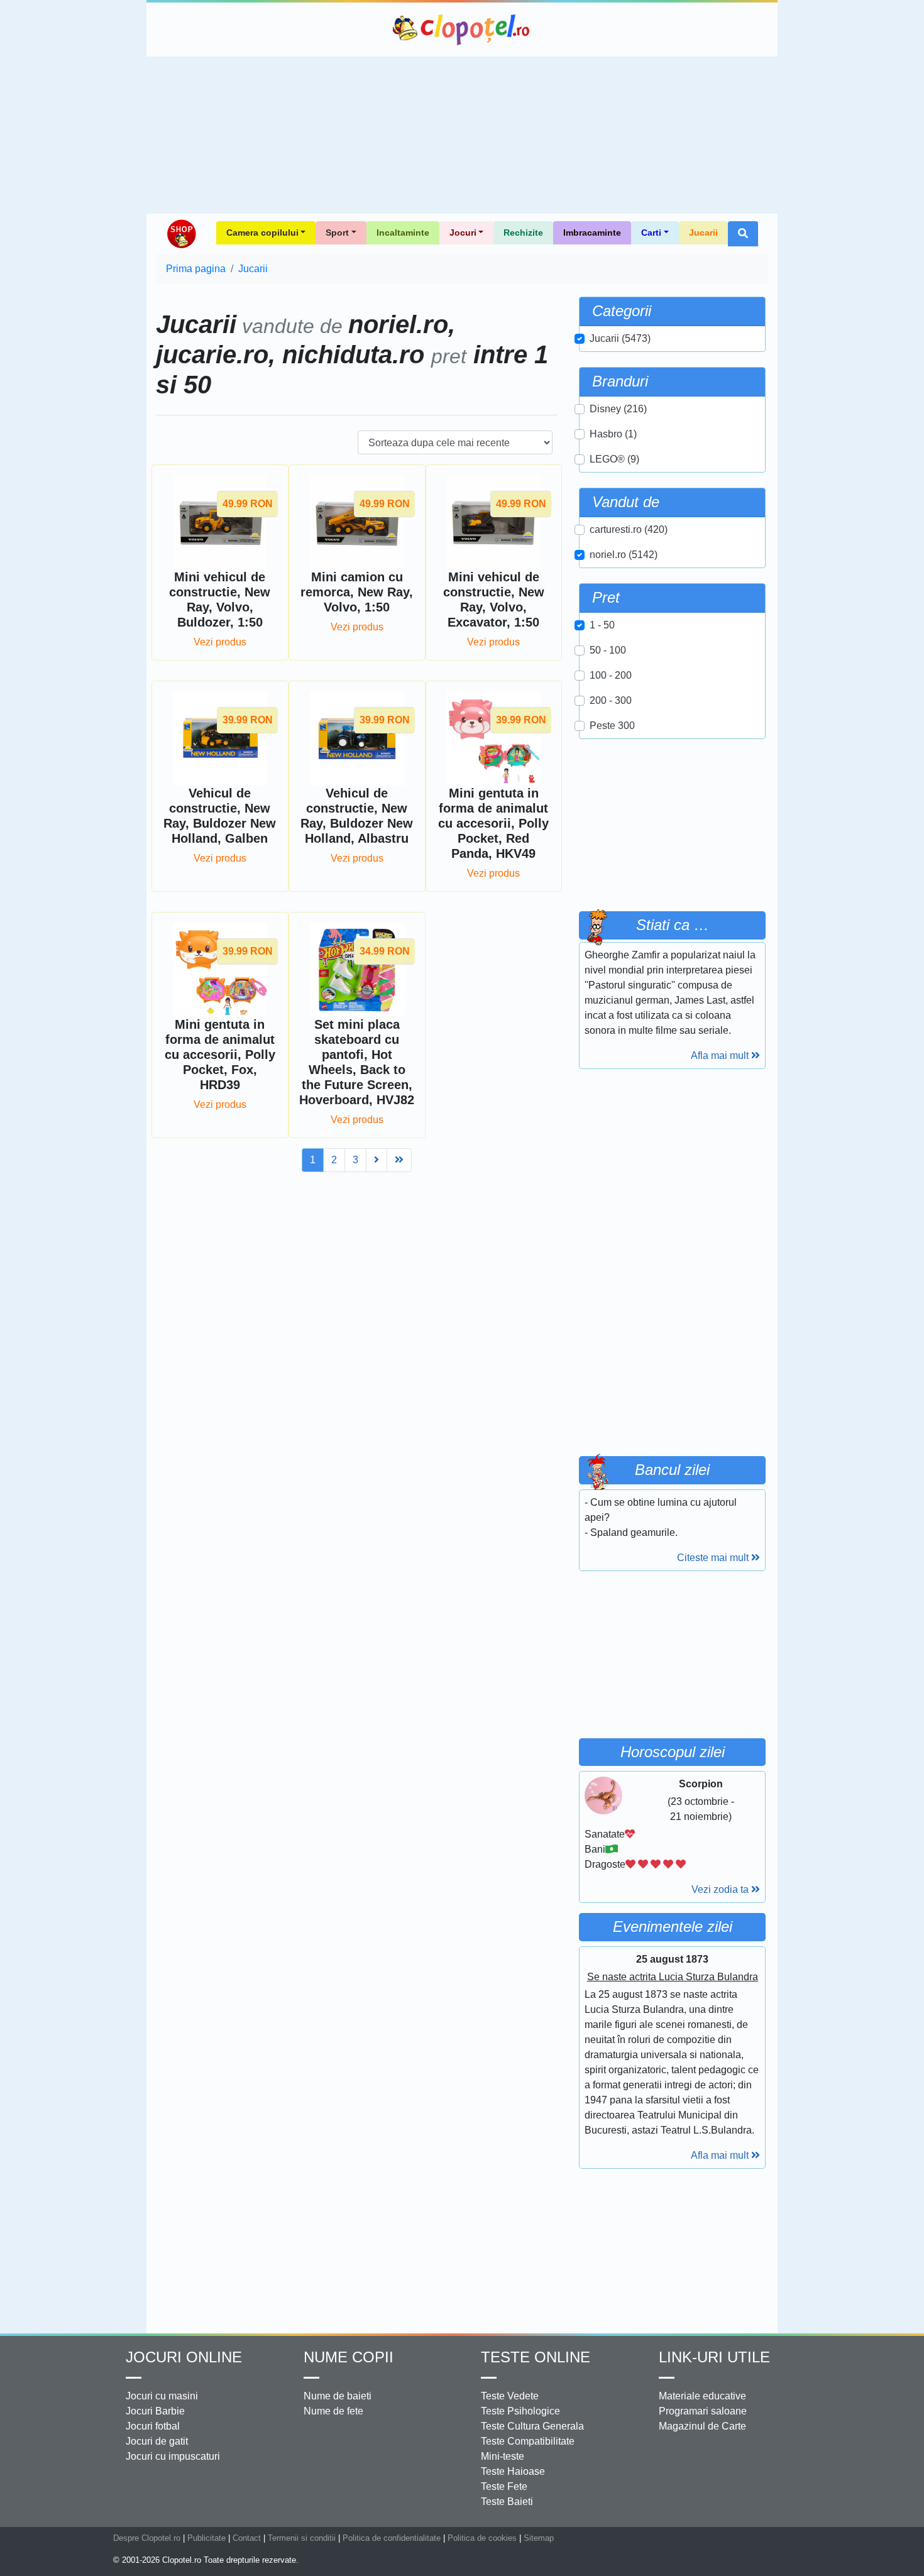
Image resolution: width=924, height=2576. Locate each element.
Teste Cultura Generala (532, 2426)
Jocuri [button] (463, 233)
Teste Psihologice (520, 2411)
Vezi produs (220, 642)
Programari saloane (703, 2411)
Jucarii (703, 233)
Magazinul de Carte (702, 2426)
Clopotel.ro (462, 30)
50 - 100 (608, 650)
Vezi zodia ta (721, 1889)
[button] (743, 234)
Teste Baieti (507, 2502)
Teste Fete (504, 2486)
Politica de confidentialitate (392, 2538)
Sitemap (539, 2538)
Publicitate (206, 2538)
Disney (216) (618, 409)
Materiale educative (702, 2396)
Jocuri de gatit (157, 2441)
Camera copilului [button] (262, 233)
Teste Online (536, 2357)
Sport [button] (337, 233)
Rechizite (523, 233)
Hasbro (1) (613, 434)
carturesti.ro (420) (629, 529)
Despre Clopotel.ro (147, 2538)
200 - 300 (611, 700)
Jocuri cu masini (162, 2396)
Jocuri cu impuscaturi (173, 2456)
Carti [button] (651, 233)
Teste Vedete (510, 2396)
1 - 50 (602, 625)
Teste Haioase (513, 2471)
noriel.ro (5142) (624, 555)
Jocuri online (184, 2357)
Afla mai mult (721, 1055)
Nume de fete (333, 2411)
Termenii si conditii (302, 2538)
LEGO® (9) (614, 459)
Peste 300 (612, 726)
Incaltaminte (403, 233)
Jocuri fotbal (153, 2426)
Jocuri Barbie (155, 2411)
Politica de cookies (482, 2538)
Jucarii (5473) (620, 338)
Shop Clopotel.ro (181, 234)
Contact (247, 2538)
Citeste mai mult (714, 1558)
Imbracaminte (592, 233)
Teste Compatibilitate (528, 2441)
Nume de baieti (338, 2396)
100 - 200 (611, 675)
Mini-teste (503, 2456)
